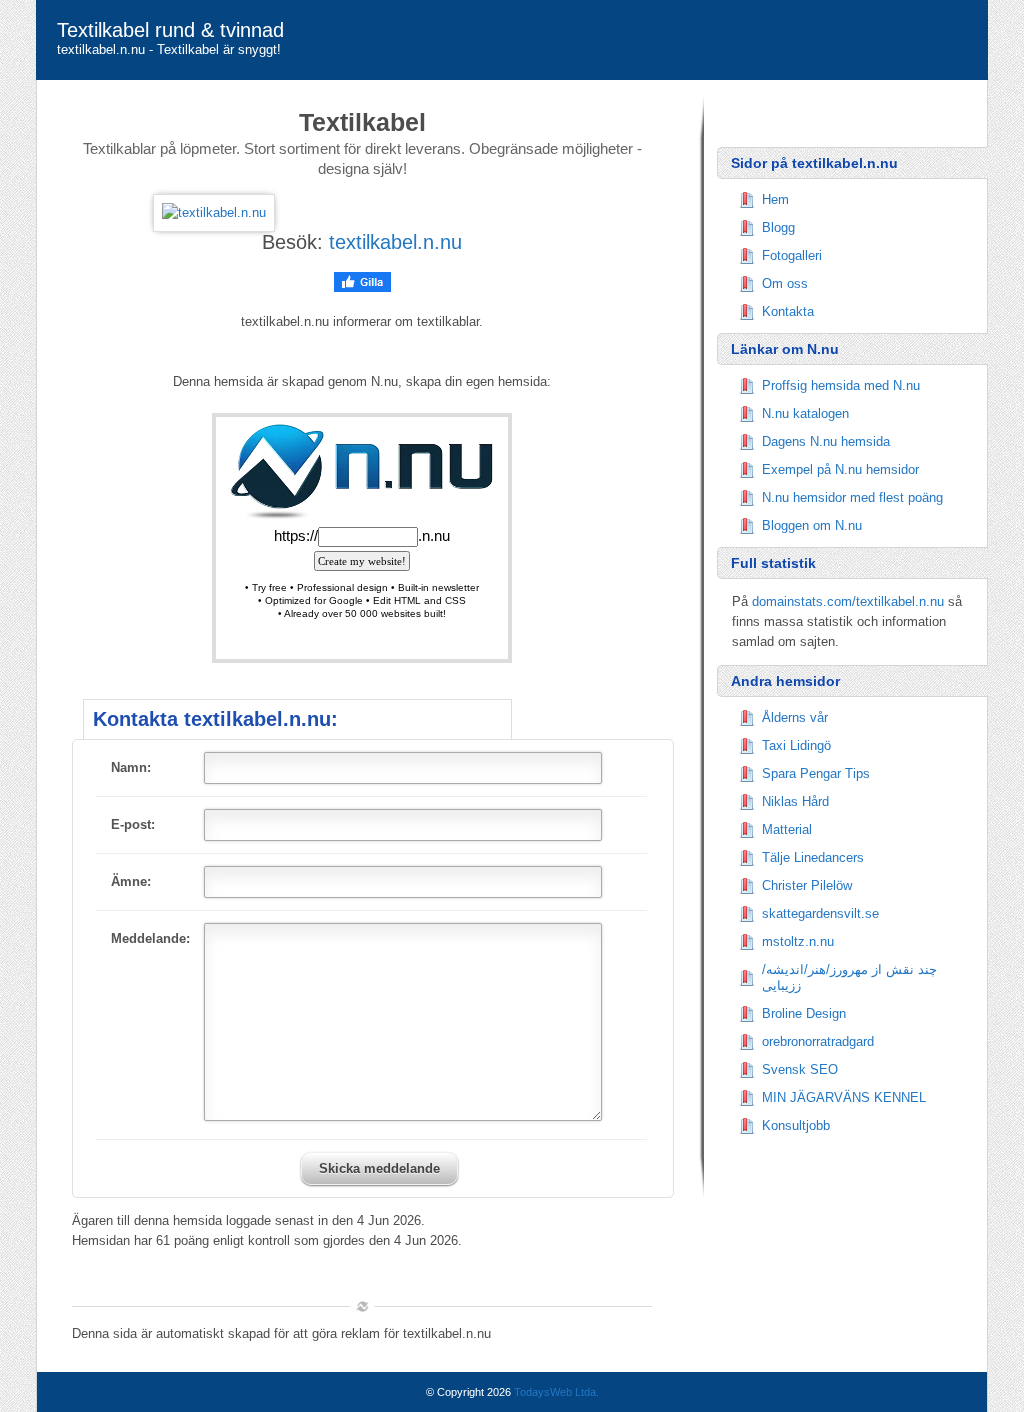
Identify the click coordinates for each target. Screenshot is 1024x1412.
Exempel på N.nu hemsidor (840, 469)
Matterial (787, 829)
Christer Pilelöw (807, 885)
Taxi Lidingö (796, 745)
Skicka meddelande (379, 1168)
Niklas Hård (795, 801)
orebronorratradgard (818, 1041)
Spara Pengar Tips (816, 773)
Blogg (778, 227)
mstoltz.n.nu (798, 941)
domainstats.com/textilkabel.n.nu (848, 601)
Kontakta (788, 311)
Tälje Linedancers (813, 857)
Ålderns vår (795, 717)
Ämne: (131, 881)
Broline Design (804, 1013)
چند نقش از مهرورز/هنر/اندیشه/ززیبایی (849, 977)
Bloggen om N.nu (812, 525)
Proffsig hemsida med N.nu (841, 385)
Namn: (131, 767)
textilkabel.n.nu (395, 242)
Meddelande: (150, 938)
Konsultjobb (796, 1125)
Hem (775, 199)
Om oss (785, 283)
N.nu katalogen (805, 413)
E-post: (133, 824)
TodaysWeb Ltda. (556, 1392)
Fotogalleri (792, 255)
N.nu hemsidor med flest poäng (852, 497)
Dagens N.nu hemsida (826, 441)
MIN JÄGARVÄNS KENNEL (844, 1097)
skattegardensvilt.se (820, 913)
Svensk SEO (800, 1069)
